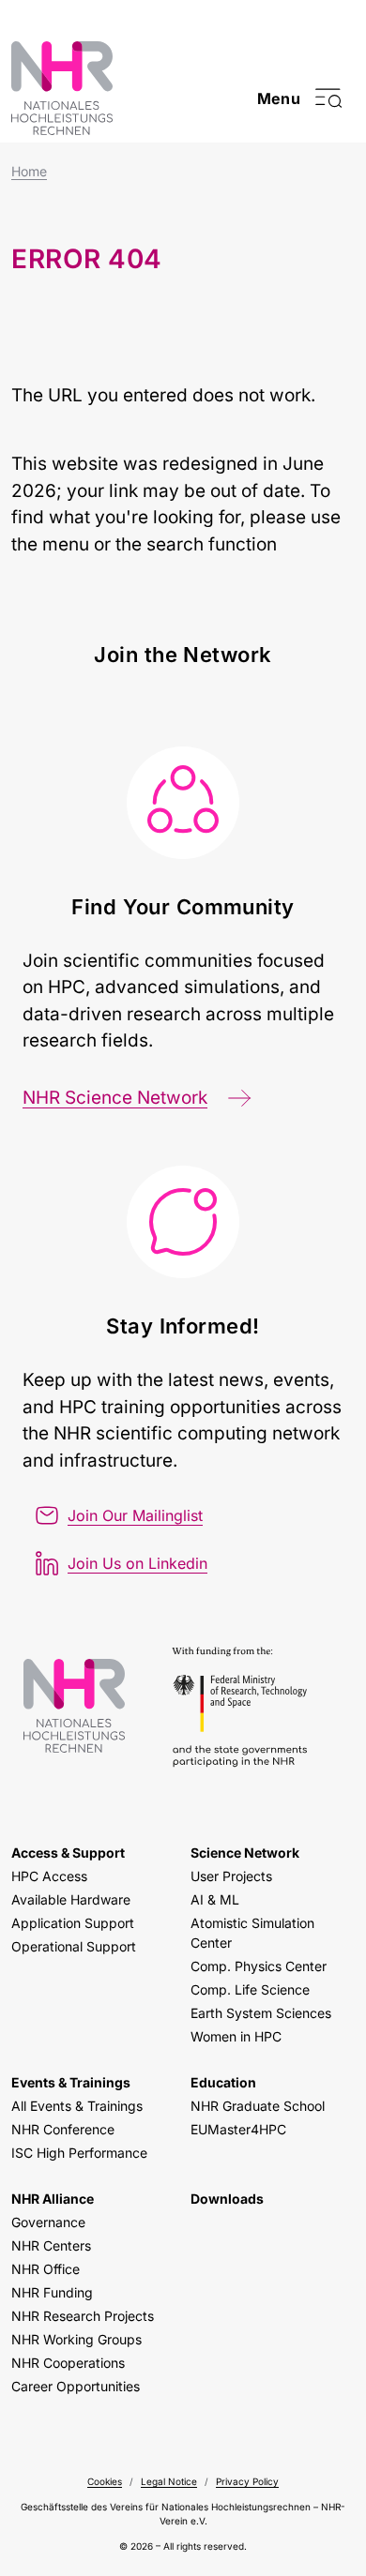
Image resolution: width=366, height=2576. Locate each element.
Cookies (105, 2481)
